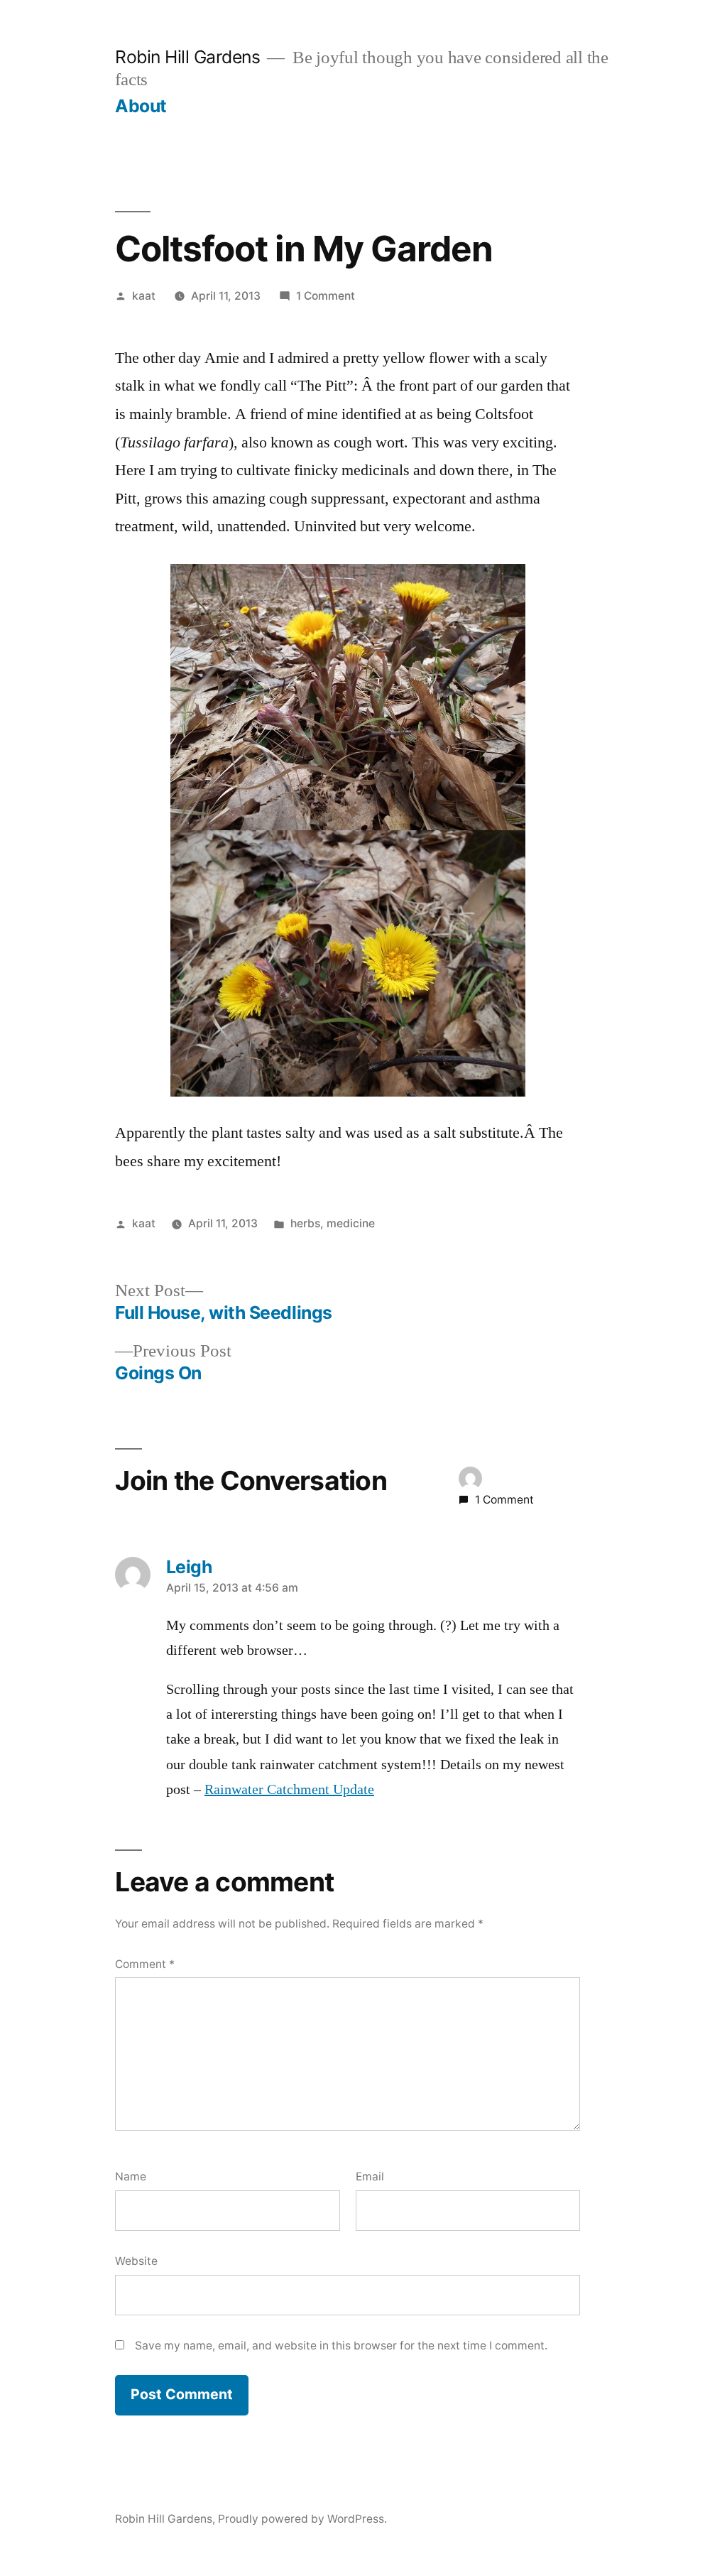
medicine (351, 1223)
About (141, 106)
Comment (145, 1964)
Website (136, 2261)
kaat (144, 296)
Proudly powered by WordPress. (302, 2519)
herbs (305, 1223)
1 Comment (326, 296)
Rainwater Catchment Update (289, 1790)
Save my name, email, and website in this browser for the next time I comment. (341, 2346)
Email (370, 2176)
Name (131, 2176)
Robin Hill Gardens (187, 57)
